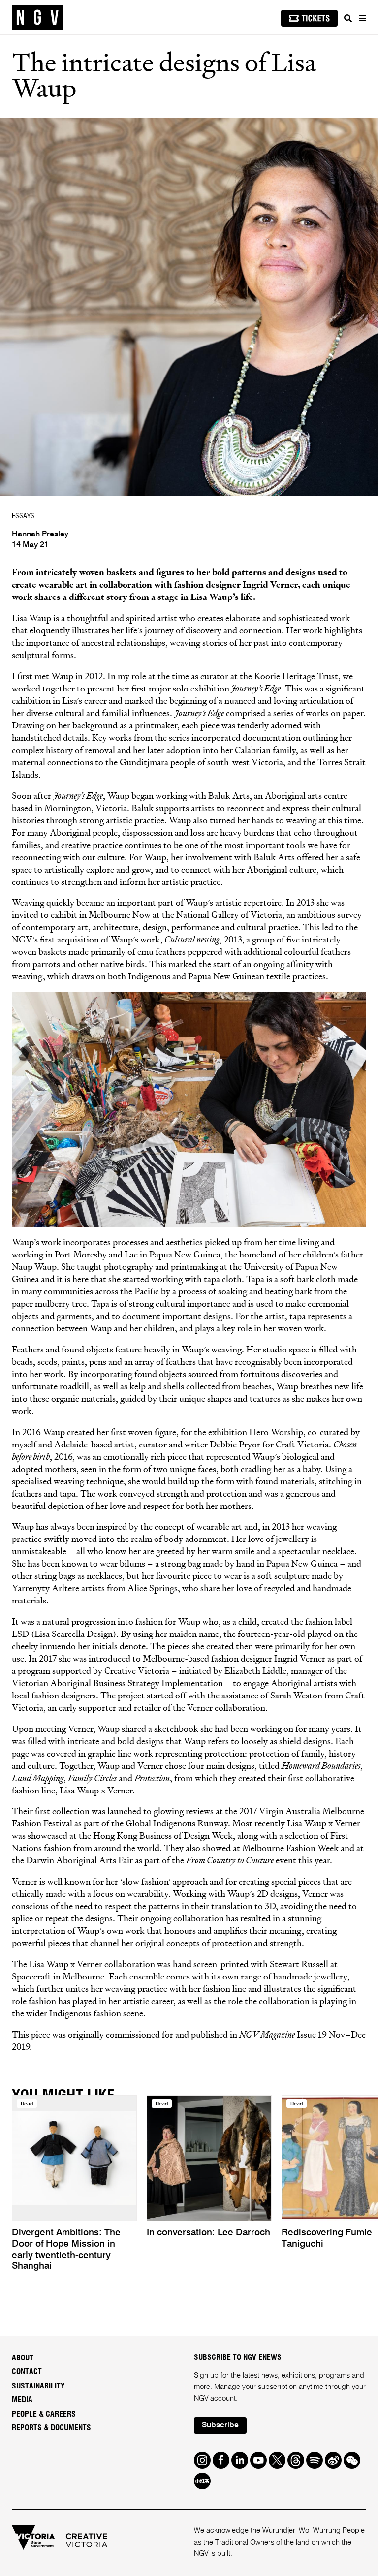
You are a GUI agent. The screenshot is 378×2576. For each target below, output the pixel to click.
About (23, 2358)
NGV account (215, 2399)
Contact (27, 2372)
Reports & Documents (51, 2428)
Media (22, 2400)
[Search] (348, 18)
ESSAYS (23, 516)
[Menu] (362, 18)
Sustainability (38, 2386)
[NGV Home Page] (37, 17)
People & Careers (44, 2414)
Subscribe (220, 2425)
